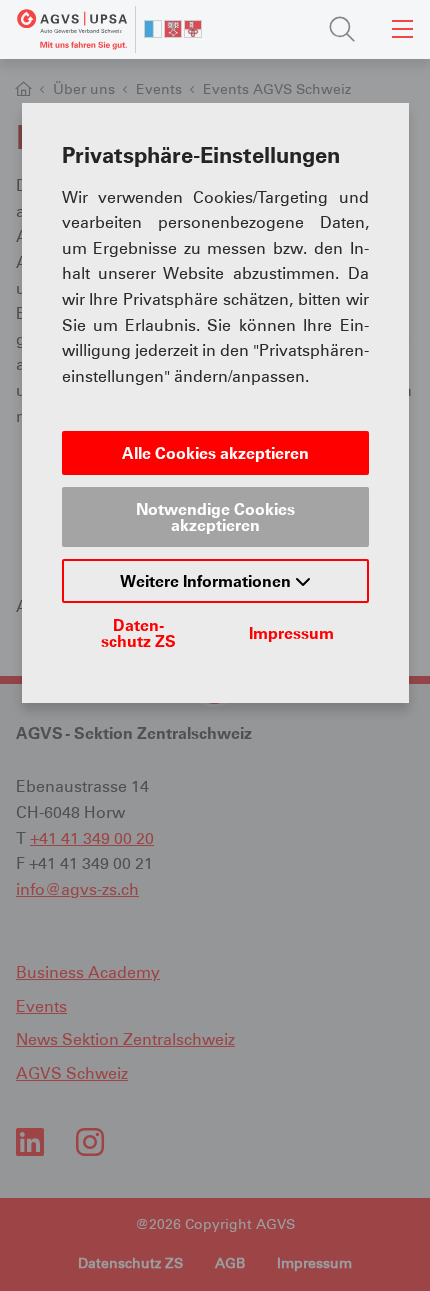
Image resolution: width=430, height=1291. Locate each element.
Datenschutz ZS (138, 633)
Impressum (291, 633)
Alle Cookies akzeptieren (215, 453)
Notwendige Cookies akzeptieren (215, 517)
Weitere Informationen (207, 581)
